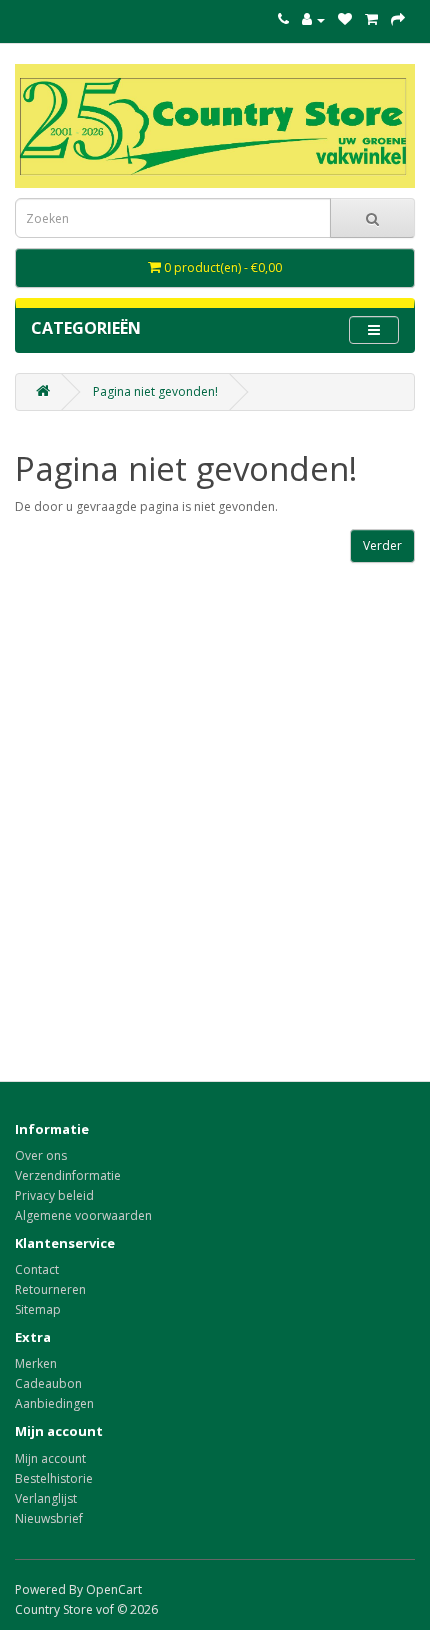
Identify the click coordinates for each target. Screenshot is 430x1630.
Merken (36, 1363)
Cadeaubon (48, 1383)
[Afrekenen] (398, 19)
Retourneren (50, 1289)
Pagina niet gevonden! (155, 391)
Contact (37, 1269)
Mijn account (50, 1458)
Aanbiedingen (54, 1403)
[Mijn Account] (313, 19)
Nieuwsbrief (49, 1518)
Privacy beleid (54, 1195)
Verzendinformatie (68, 1175)
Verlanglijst (46, 1498)
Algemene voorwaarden (83, 1215)
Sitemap (38, 1309)
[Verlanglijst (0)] (345, 19)
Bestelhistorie (54, 1478)
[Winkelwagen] (371, 19)
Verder (382, 545)
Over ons (41, 1155)
